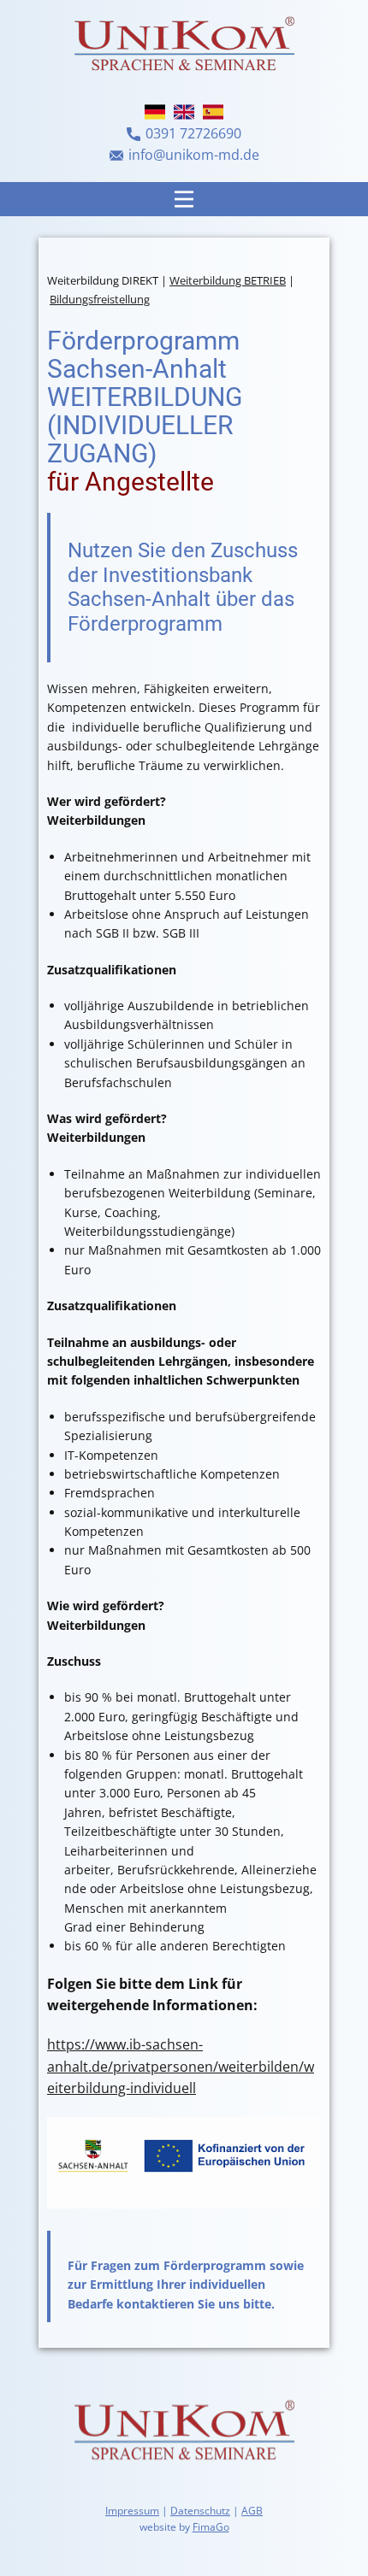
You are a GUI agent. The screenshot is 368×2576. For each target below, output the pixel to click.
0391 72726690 (193, 133)
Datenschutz (200, 2511)
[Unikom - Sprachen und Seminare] (184, 2433)
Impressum (132, 2511)
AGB (252, 2511)
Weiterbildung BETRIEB (228, 280)
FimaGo (211, 2527)
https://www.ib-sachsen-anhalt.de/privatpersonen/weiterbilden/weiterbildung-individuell (181, 2066)
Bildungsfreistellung (100, 299)
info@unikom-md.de (194, 155)
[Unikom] (184, 46)
